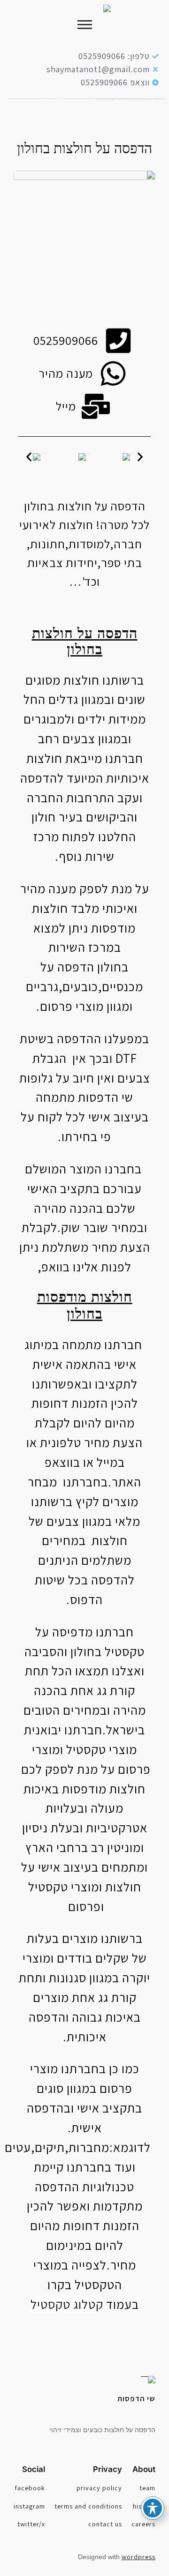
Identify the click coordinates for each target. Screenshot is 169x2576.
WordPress (138, 2557)
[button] (29, 457)
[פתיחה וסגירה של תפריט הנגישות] (153, 2508)
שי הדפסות (136, 2398)
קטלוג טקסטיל (67, 2304)
